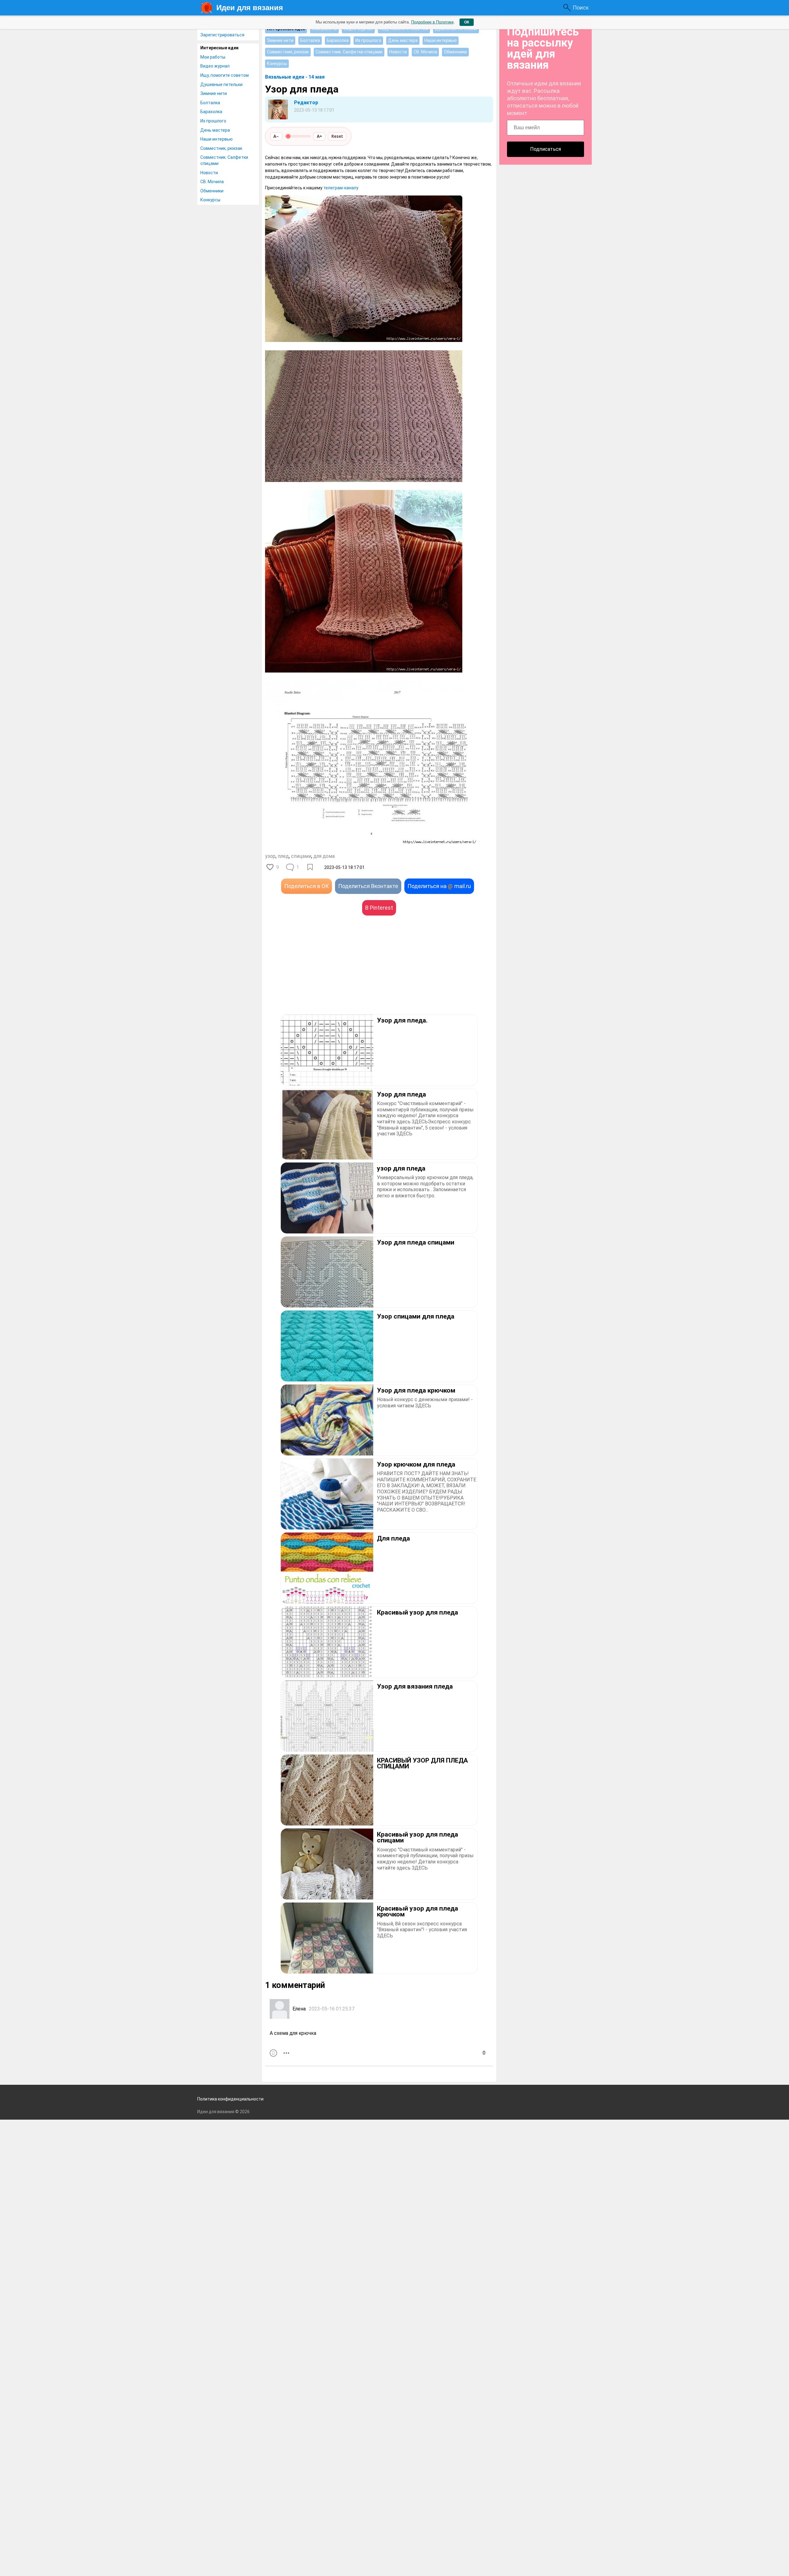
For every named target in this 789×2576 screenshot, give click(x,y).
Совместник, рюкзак (221, 148)
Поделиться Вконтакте (368, 886)
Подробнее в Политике (432, 22)
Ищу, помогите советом (225, 75)
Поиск (581, 8)
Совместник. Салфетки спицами (224, 160)
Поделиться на (439, 886)
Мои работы (213, 57)
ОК (467, 22)
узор (270, 856)
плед (283, 856)
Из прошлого (213, 121)
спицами (301, 856)
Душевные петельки (221, 84)
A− (276, 136)
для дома (324, 856)
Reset (337, 136)
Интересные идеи (219, 48)
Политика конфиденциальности (230, 2099)
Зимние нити (214, 93)
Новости (209, 173)
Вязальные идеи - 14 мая (295, 77)
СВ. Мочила (212, 182)
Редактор (306, 103)
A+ (319, 136)
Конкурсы (210, 200)
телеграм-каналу (341, 188)
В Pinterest (379, 908)
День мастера (215, 130)
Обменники (212, 191)
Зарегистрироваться (222, 35)
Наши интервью (217, 139)
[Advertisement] (322, 974)
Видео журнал (215, 66)
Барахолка (211, 112)
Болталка (210, 103)
